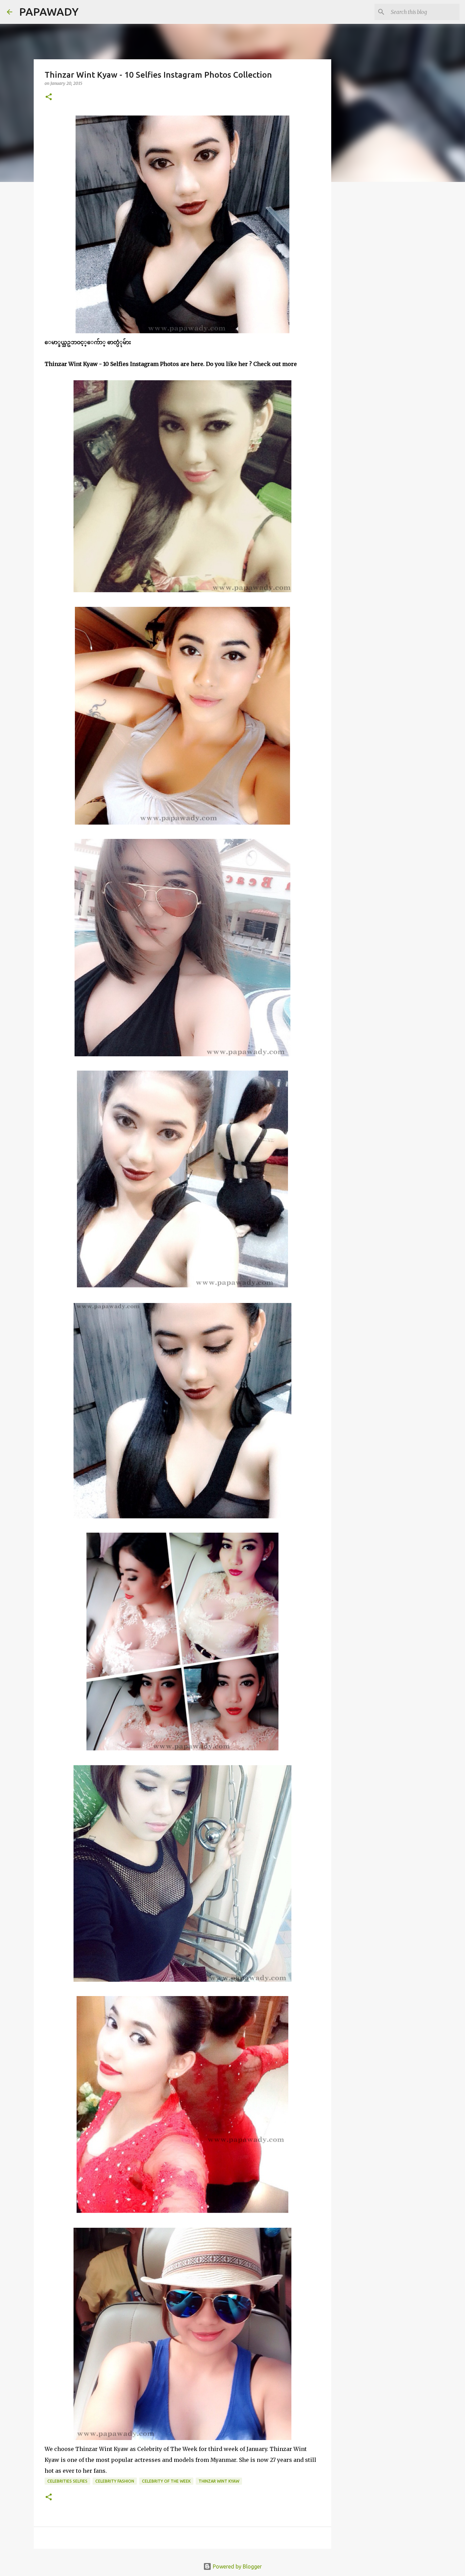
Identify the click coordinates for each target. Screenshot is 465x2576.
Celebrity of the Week (166, 2481)
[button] (49, 97)
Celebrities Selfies (67, 2481)
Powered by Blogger (237, 2566)
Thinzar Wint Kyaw (219, 2481)
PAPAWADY (49, 12)
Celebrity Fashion (115, 2481)
